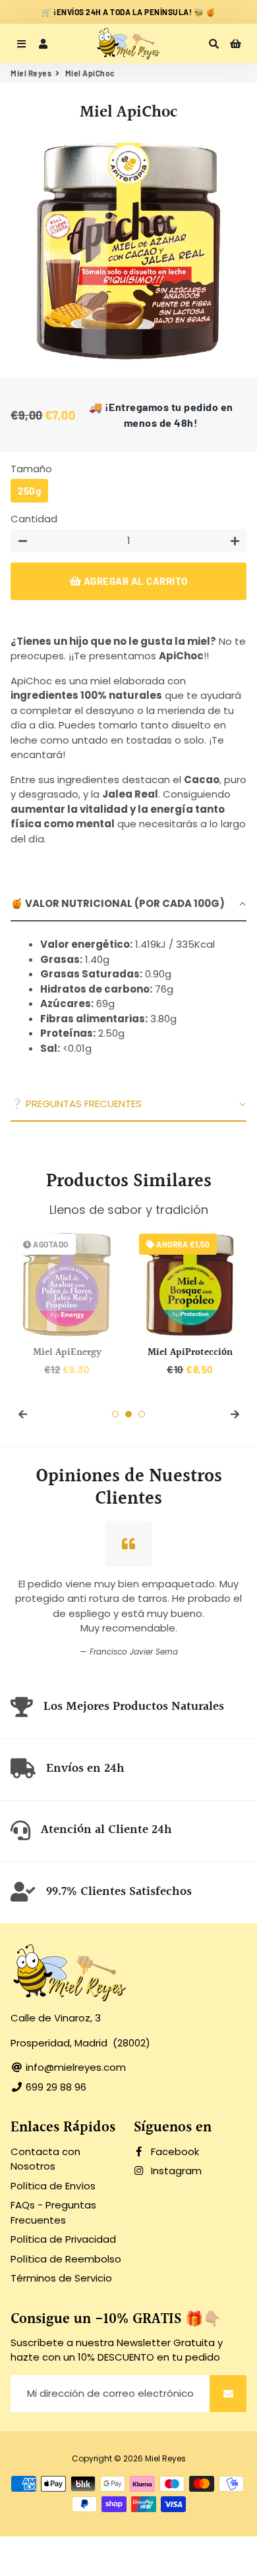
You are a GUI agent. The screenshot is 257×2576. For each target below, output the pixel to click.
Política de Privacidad (63, 2239)
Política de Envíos (53, 2186)
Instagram (175, 2171)
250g (29, 491)
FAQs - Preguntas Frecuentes (53, 2212)
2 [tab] (128, 1414)
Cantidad (34, 519)
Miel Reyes (31, 73)
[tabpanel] (128, 1004)
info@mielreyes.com (74, 2067)
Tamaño (31, 469)
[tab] (128, 905)
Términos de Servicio (61, 2278)
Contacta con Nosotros (45, 2159)
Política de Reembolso (66, 2259)
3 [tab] (142, 1414)
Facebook (174, 2151)
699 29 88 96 (55, 2087)
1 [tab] (115, 1414)
